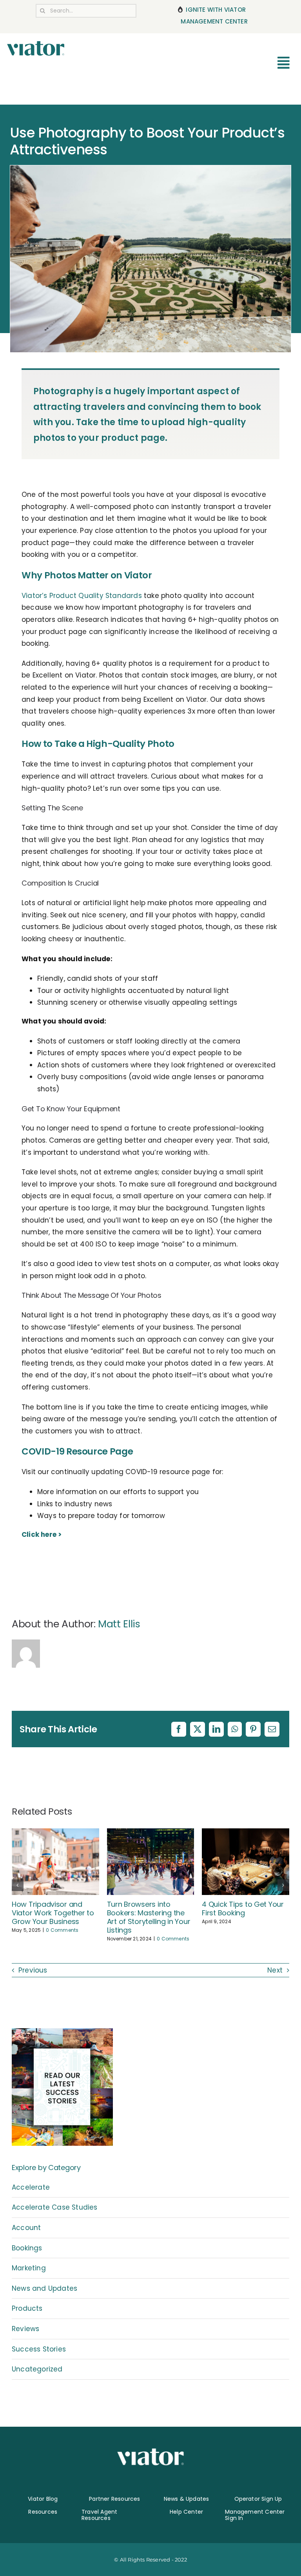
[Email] (272, 1729)
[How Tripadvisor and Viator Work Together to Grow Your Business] (55, 1833)
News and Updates (44, 2288)
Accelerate (31, 2187)
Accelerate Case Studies (55, 2207)
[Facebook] (179, 1729)
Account (26, 2228)
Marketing (29, 2268)
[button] (18, 1885)
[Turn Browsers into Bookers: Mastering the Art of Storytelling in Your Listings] (151, 1833)
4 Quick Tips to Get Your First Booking (243, 1908)
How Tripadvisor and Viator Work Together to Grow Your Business (53, 1913)
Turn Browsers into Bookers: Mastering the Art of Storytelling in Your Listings (149, 1917)
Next (275, 1970)
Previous (33, 1970)
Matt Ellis (119, 1624)
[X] (198, 1729)
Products (27, 2308)
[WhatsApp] (235, 1729)
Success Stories (39, 2349)
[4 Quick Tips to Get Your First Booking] (246, 1833)
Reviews (25, 2329)
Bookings (27, 2248)
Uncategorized (37, 2369)
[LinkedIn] (216, 1729)
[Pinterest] (253, 1729)
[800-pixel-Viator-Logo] (36, 44)
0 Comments (62, 1930)
